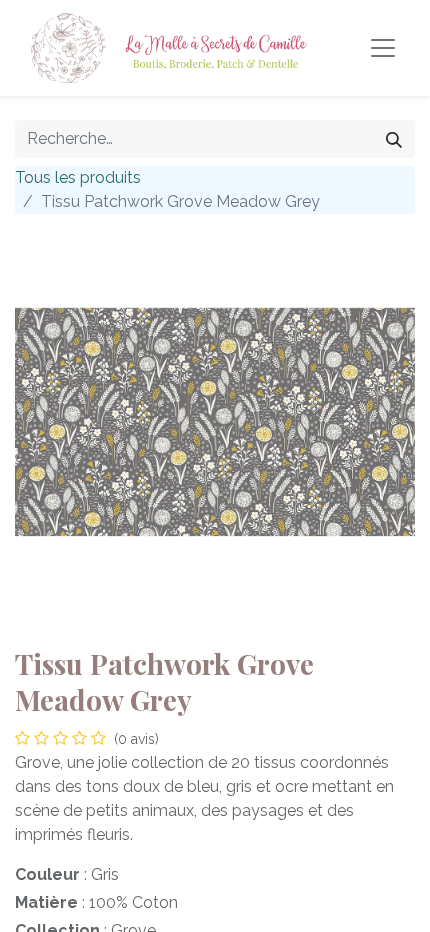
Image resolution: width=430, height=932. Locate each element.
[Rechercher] (394, 139)
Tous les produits (78, 177)
